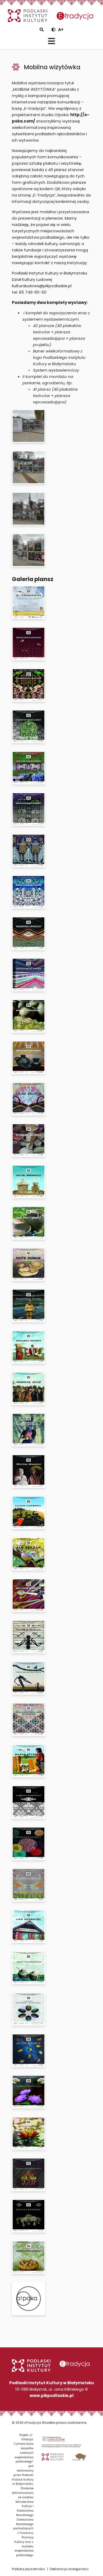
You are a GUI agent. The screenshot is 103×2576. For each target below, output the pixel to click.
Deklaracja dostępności (69, 2569)
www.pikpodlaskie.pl (52, 2396)
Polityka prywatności (28, 2569)
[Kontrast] (53, 30)
